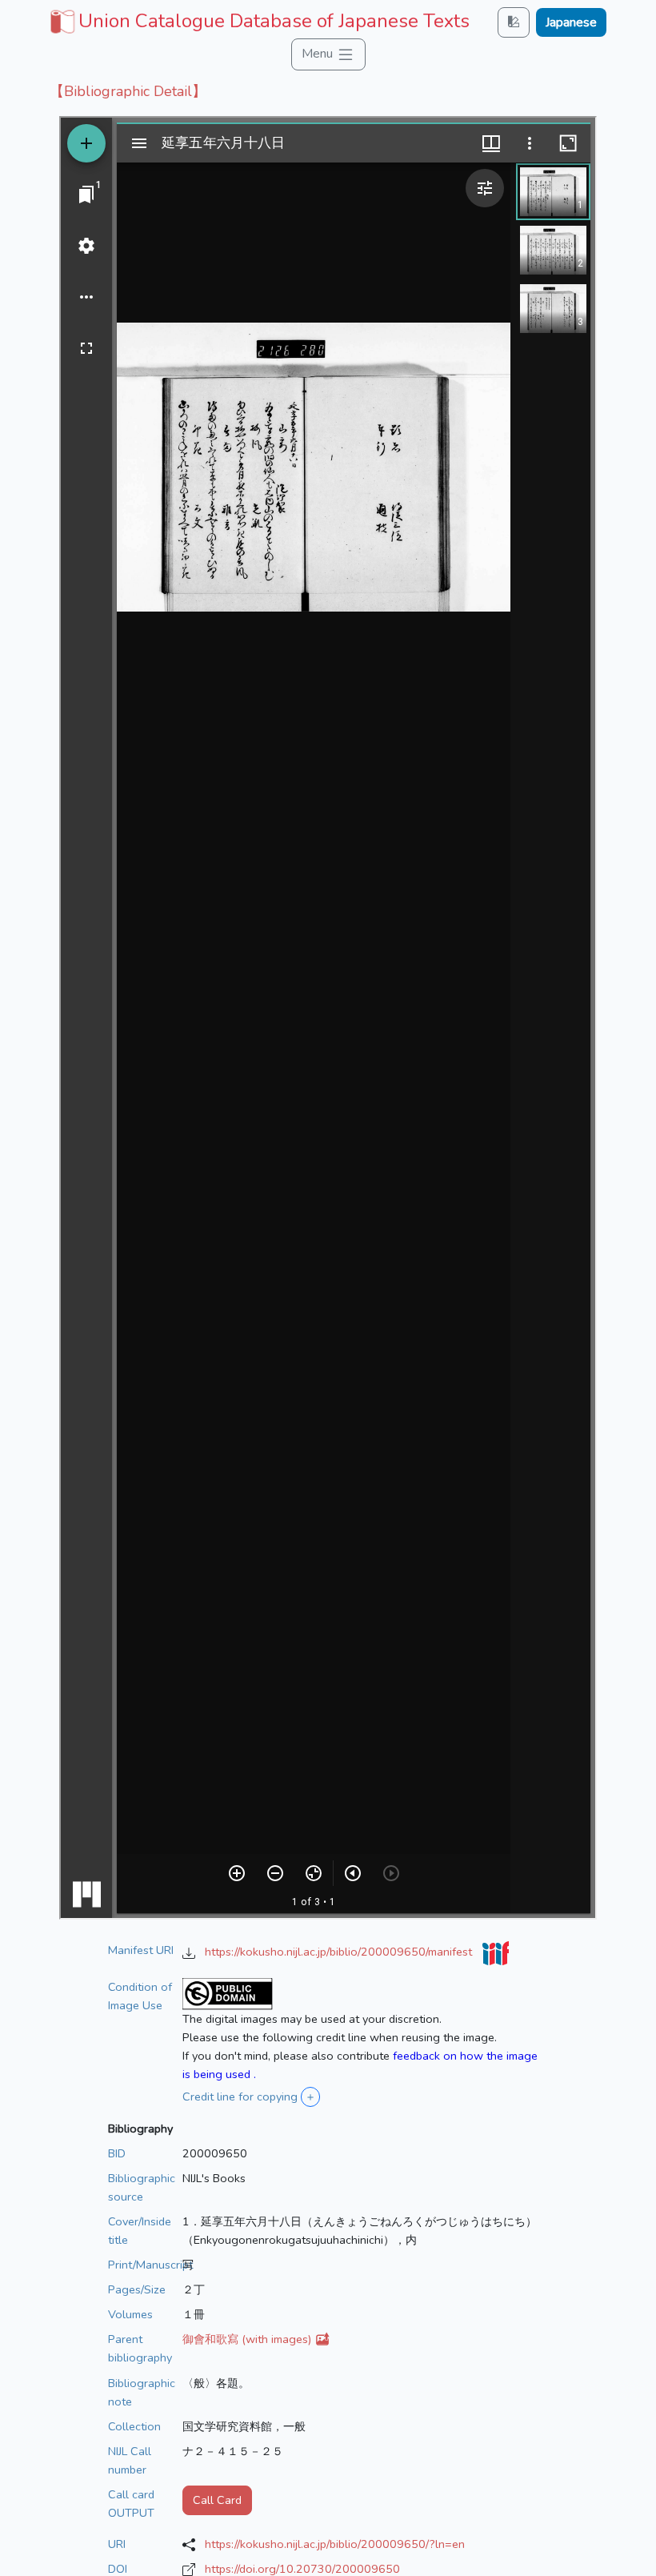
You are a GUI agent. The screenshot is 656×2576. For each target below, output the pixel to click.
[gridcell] (258, 21)
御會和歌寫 (248, 2339)
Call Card (217, 2500)
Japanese (571, 22)
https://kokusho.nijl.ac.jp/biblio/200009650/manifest (340, 1952)
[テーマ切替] (514, 22)
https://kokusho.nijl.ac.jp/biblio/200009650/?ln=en (335, 2544)
